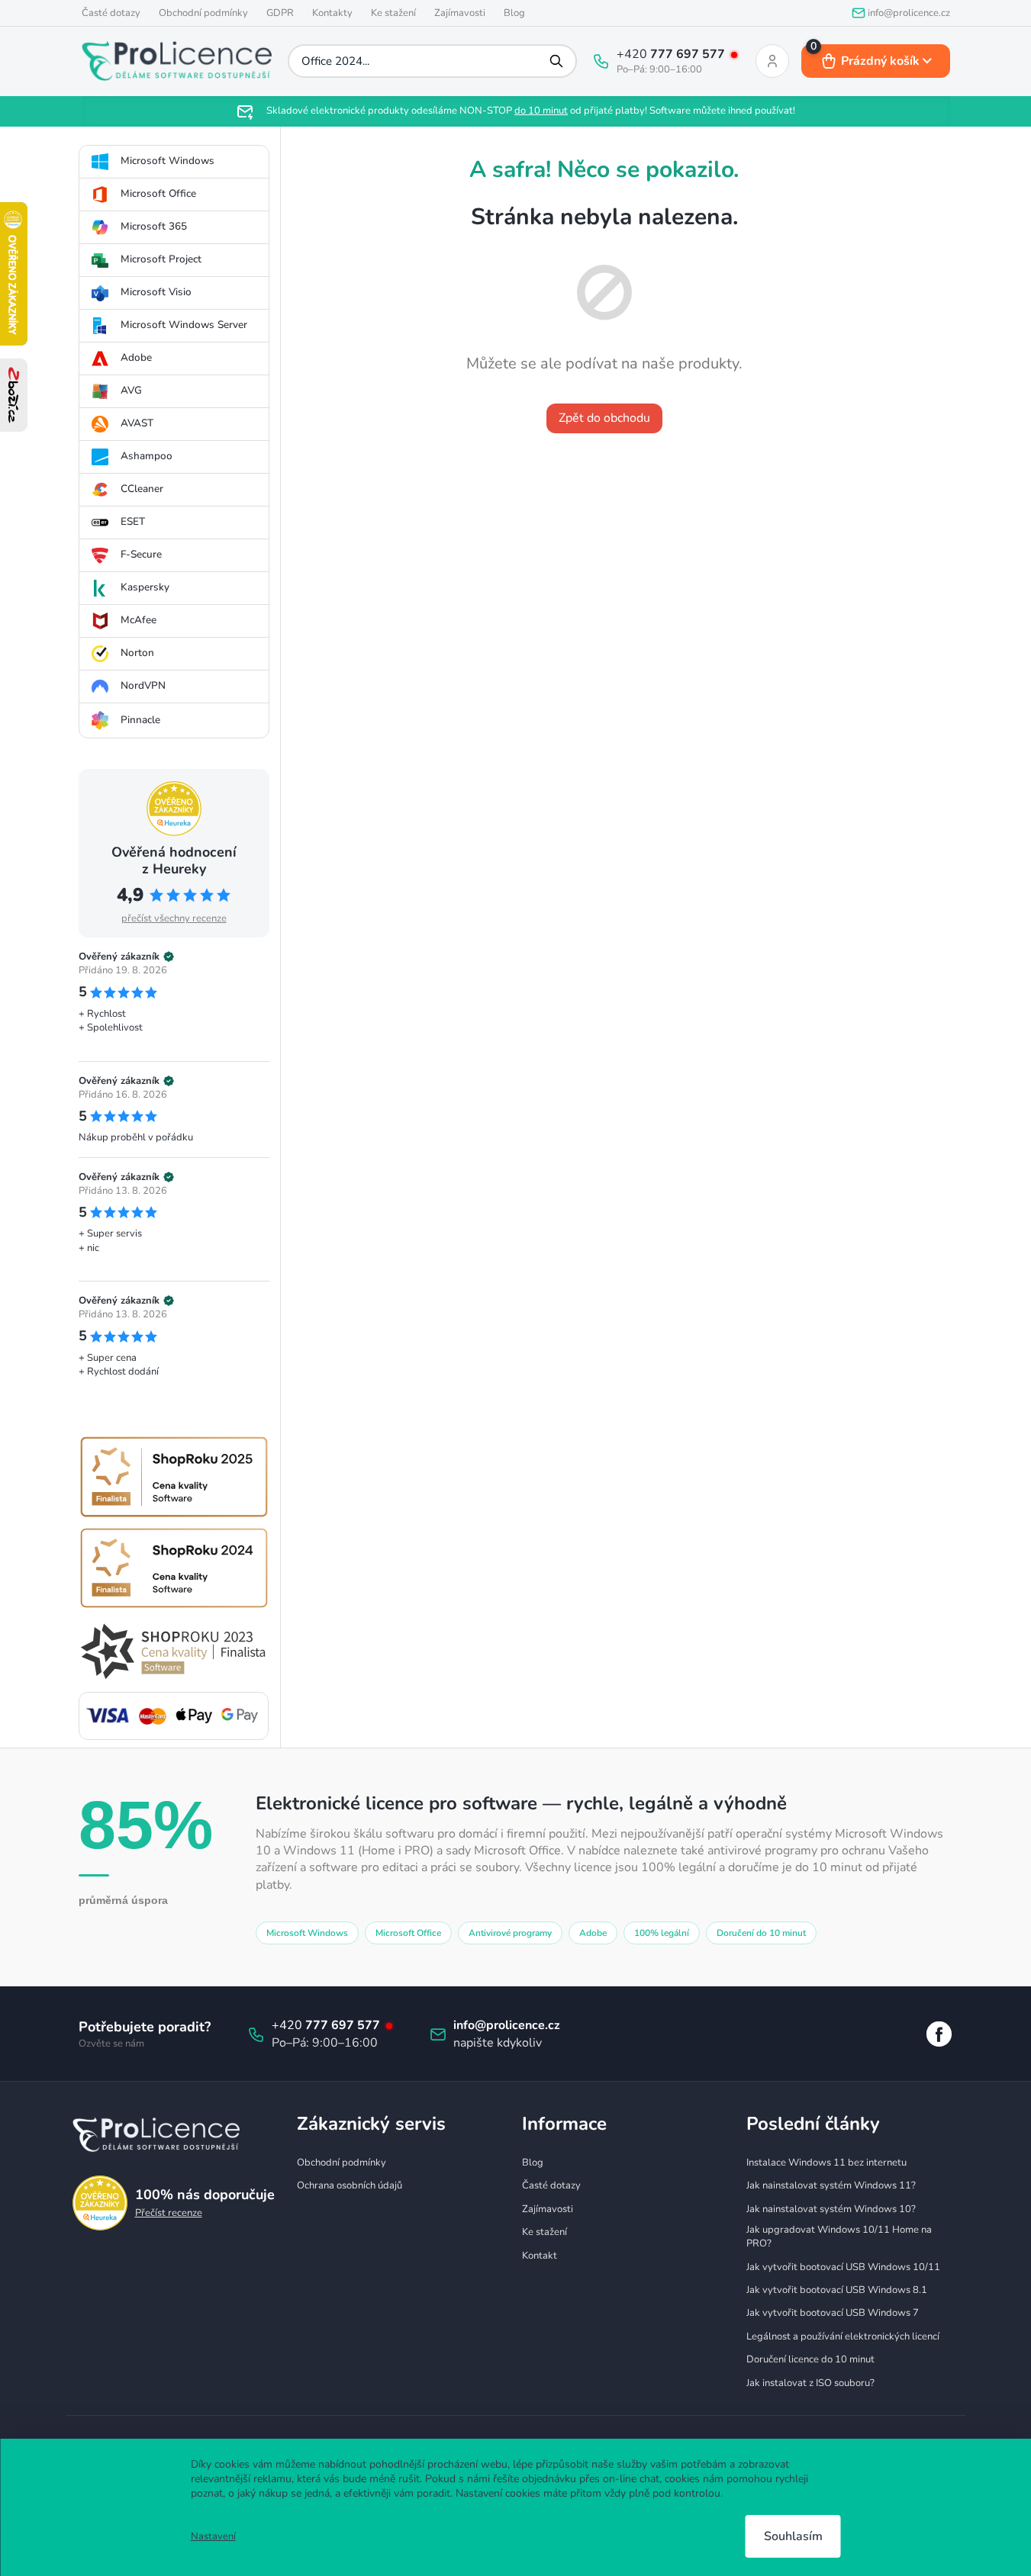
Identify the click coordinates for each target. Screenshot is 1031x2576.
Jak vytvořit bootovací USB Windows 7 (833, 2313)
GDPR (280, 13)
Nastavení (213, 2536)
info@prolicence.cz (507, 2025)
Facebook (939, 2034)
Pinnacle (140, 720)
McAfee (139, 620)
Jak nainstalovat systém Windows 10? (831, 2209)
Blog (514, 13)
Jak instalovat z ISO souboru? (810, 2383)
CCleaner (142, 489)
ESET (133, 521)
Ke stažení (393, 13)
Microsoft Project (161, 259)
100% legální (662, 1933)
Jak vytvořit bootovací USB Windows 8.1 (837, 2290)
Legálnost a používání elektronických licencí (843, 2336)
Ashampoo (147, 456)
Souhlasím (793, 2536)
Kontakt (540, 2256)
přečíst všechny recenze (174, 918)
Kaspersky (145, 587)
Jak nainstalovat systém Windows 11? (831, 2185)
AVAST (137, 423)
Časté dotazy (111, 13)
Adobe (136, 357)
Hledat (557, 61)
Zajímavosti (460, 13)
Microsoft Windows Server (184, 325)
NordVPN (143, 685)
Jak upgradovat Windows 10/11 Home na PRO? (839, 2237)
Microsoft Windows (168, 161)
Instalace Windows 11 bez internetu (826, 2163)
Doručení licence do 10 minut (810, 2359)
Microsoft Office (158, 193)
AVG (131, 390)
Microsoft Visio (156, 292)
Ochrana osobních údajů (350, 2185)
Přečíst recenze (169, 2213)
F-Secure (141, 554)
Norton (137, 653)
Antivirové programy (510, 1933)
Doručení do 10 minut (761, 1933)
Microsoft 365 (154, 226)
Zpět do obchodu (604, 418)
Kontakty (332, 13)
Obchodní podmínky (203, 13)
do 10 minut (541, 111)
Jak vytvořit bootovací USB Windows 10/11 (843, 2267)
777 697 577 (689, 54)
